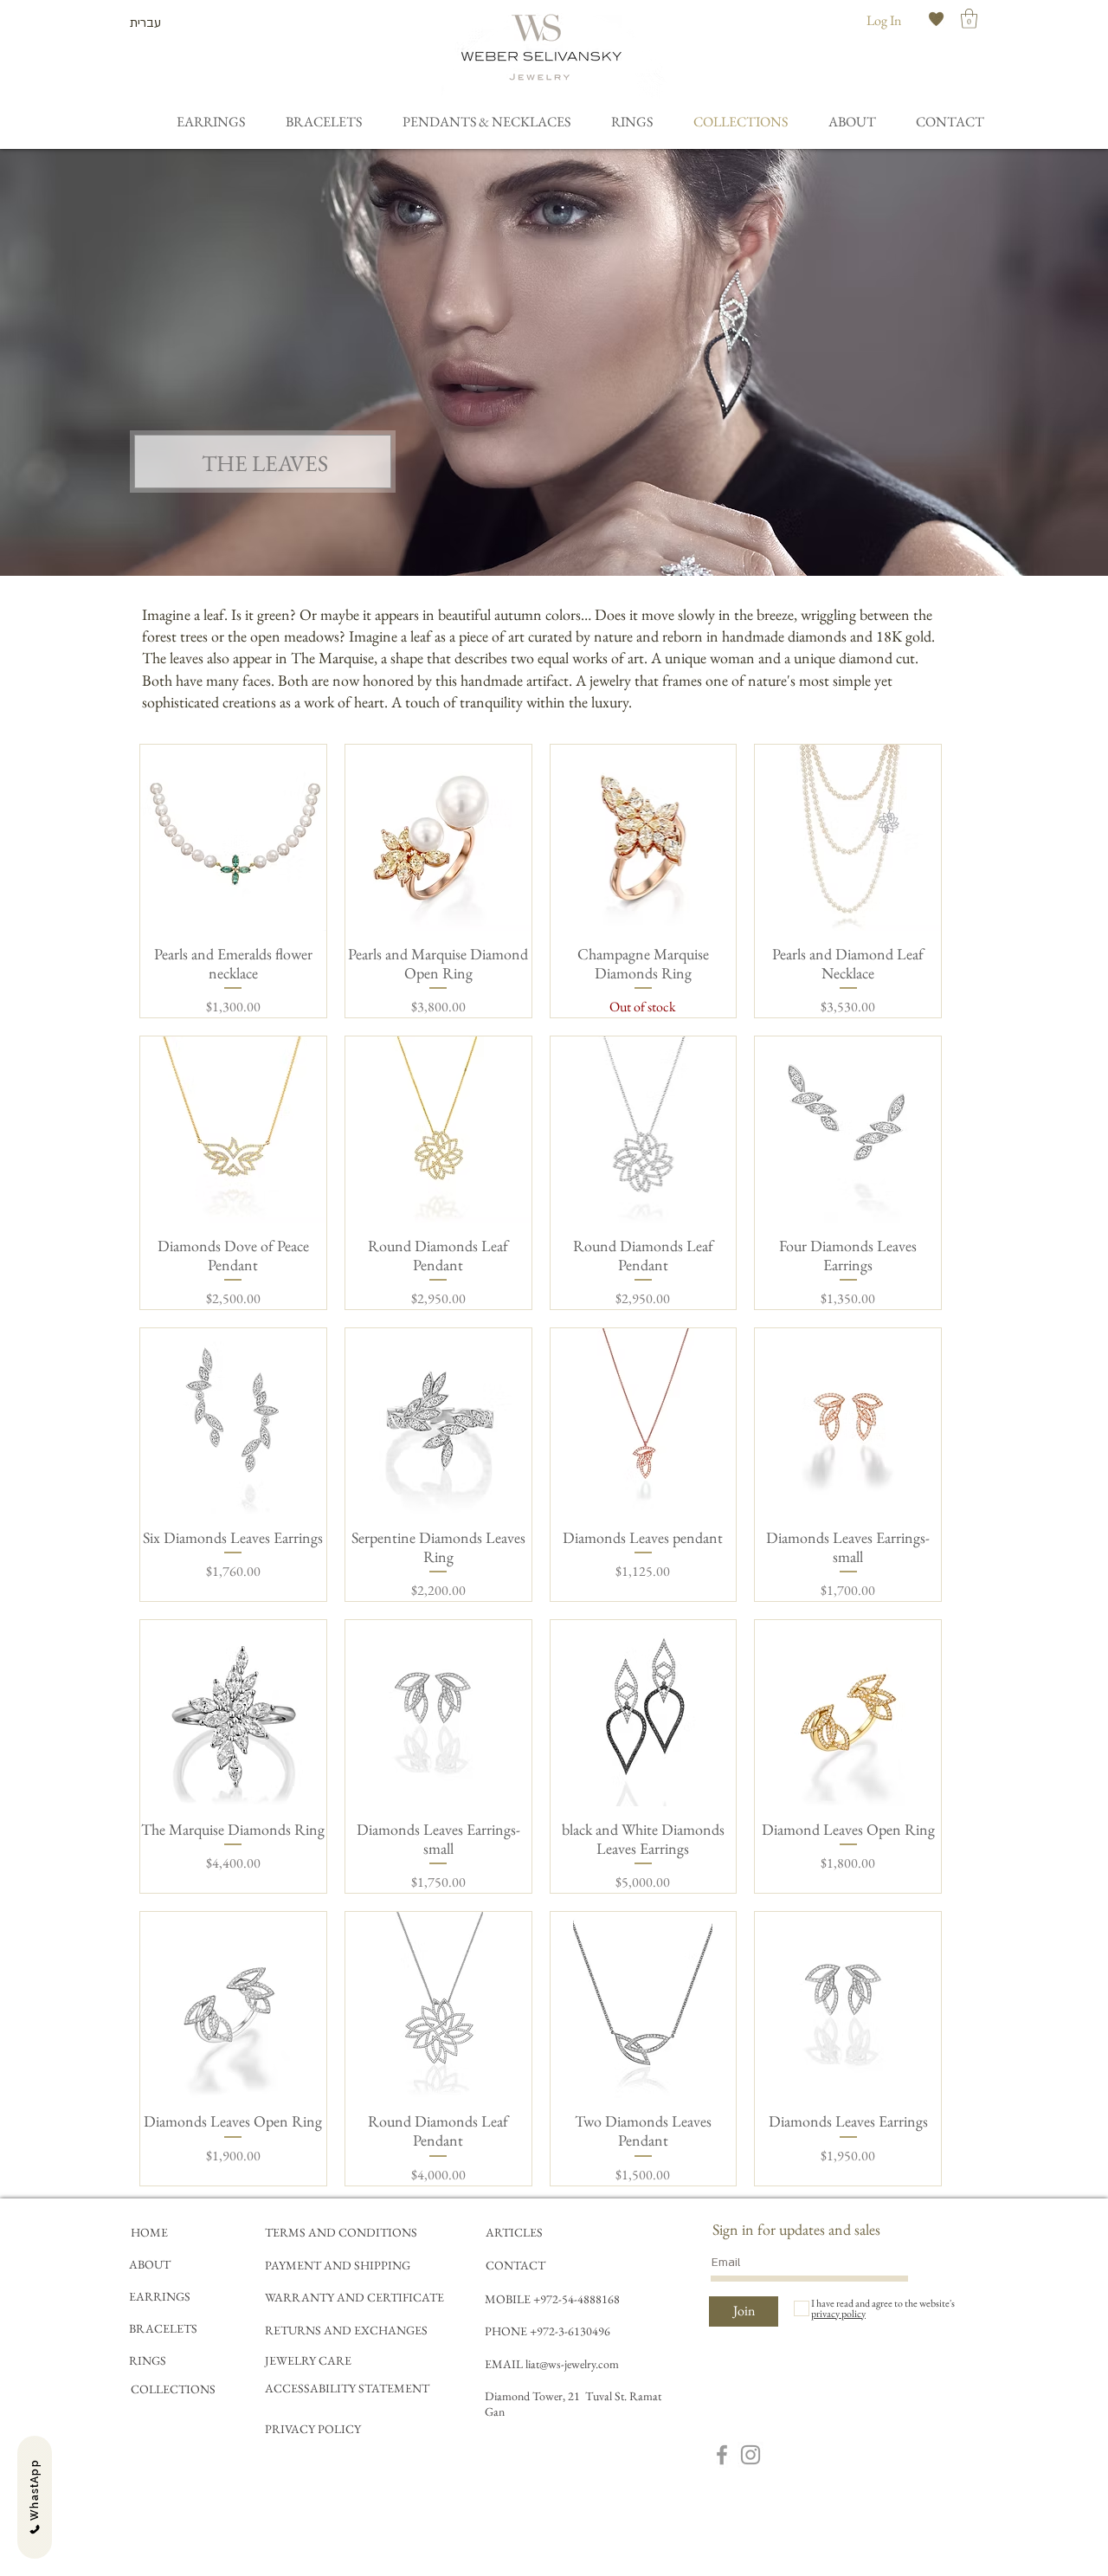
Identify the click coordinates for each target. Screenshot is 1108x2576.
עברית (145, 23)
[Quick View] (233, 838)
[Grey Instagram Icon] (750, 2455)
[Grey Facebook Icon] (722, 2455)
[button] (969, 19)
